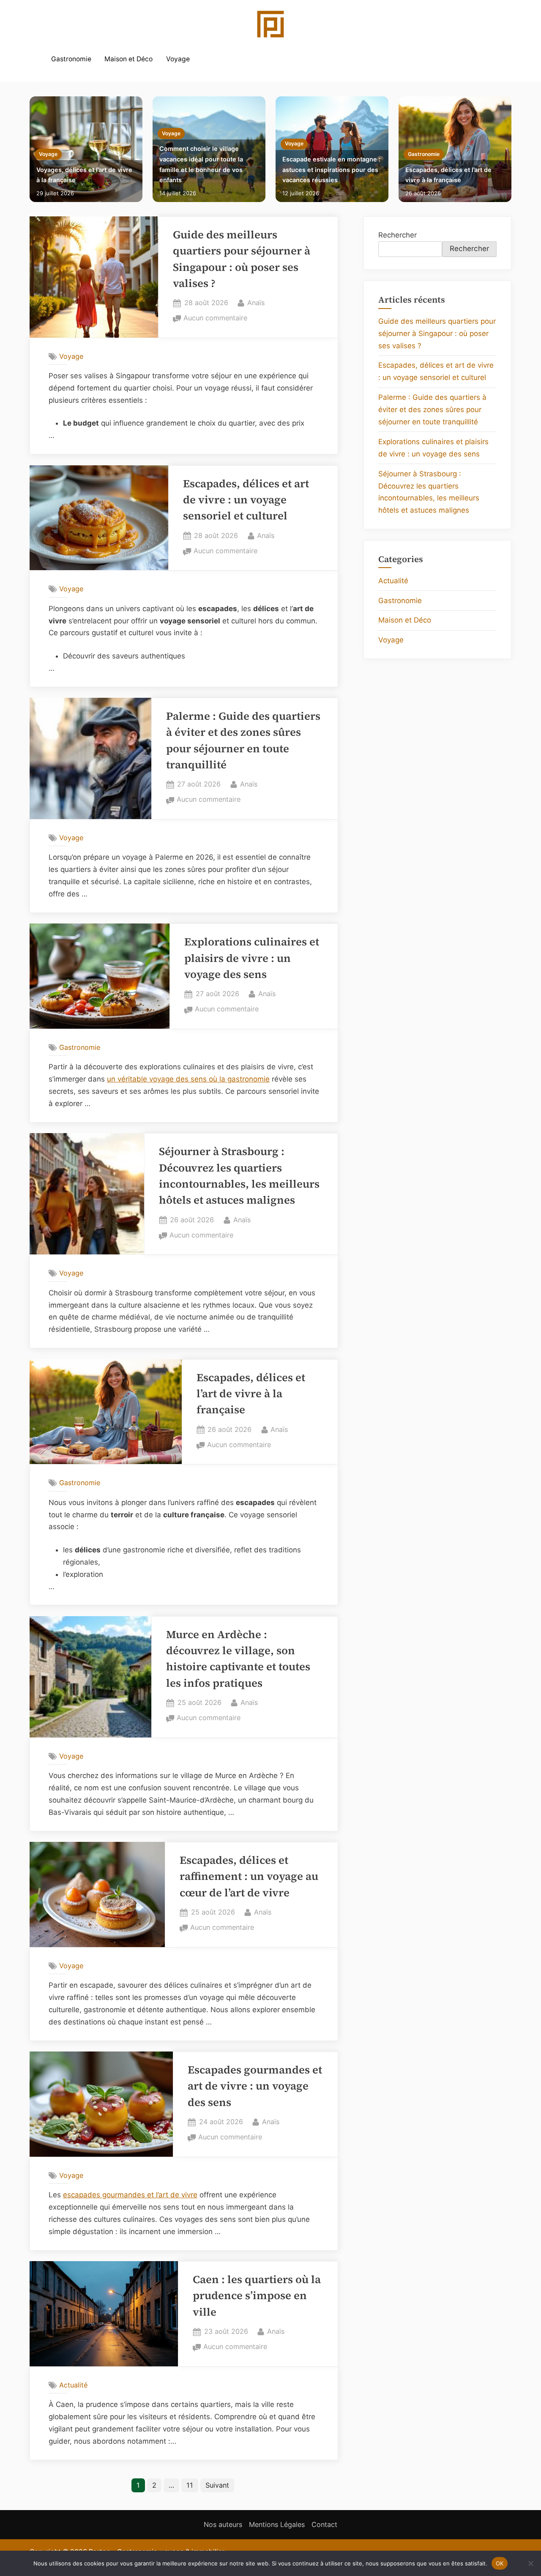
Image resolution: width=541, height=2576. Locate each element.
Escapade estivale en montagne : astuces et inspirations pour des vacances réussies (331, 169)
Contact (324, 2524)
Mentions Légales (277, 2524)
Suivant (217, 2485)
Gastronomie (71, 59)
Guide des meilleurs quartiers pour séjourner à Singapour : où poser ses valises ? (437, 333)
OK (500, 2563)
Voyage (178, 59)
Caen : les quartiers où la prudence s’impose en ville (257, 2296)
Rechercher (398, 235)
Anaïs (256, 302)
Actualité (73, 2385)
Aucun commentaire (215, 319)
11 (190, 2485)
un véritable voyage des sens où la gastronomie (188, 1079)
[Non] (530, 2563)
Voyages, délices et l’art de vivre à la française (84, 175)
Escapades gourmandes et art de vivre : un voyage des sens (255, 2086)
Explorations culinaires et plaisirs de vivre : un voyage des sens (252, 958)
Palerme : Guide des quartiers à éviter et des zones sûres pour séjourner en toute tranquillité (432, 410)
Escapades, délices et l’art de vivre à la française (448, 175)
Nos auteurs (223, 2524)
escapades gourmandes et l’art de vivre (130, 2195)
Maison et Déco (128, 59)
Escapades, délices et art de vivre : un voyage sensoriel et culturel (246, 500)
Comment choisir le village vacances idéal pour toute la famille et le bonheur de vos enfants (201, 164)
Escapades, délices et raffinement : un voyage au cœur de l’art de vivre (249, 1877)
